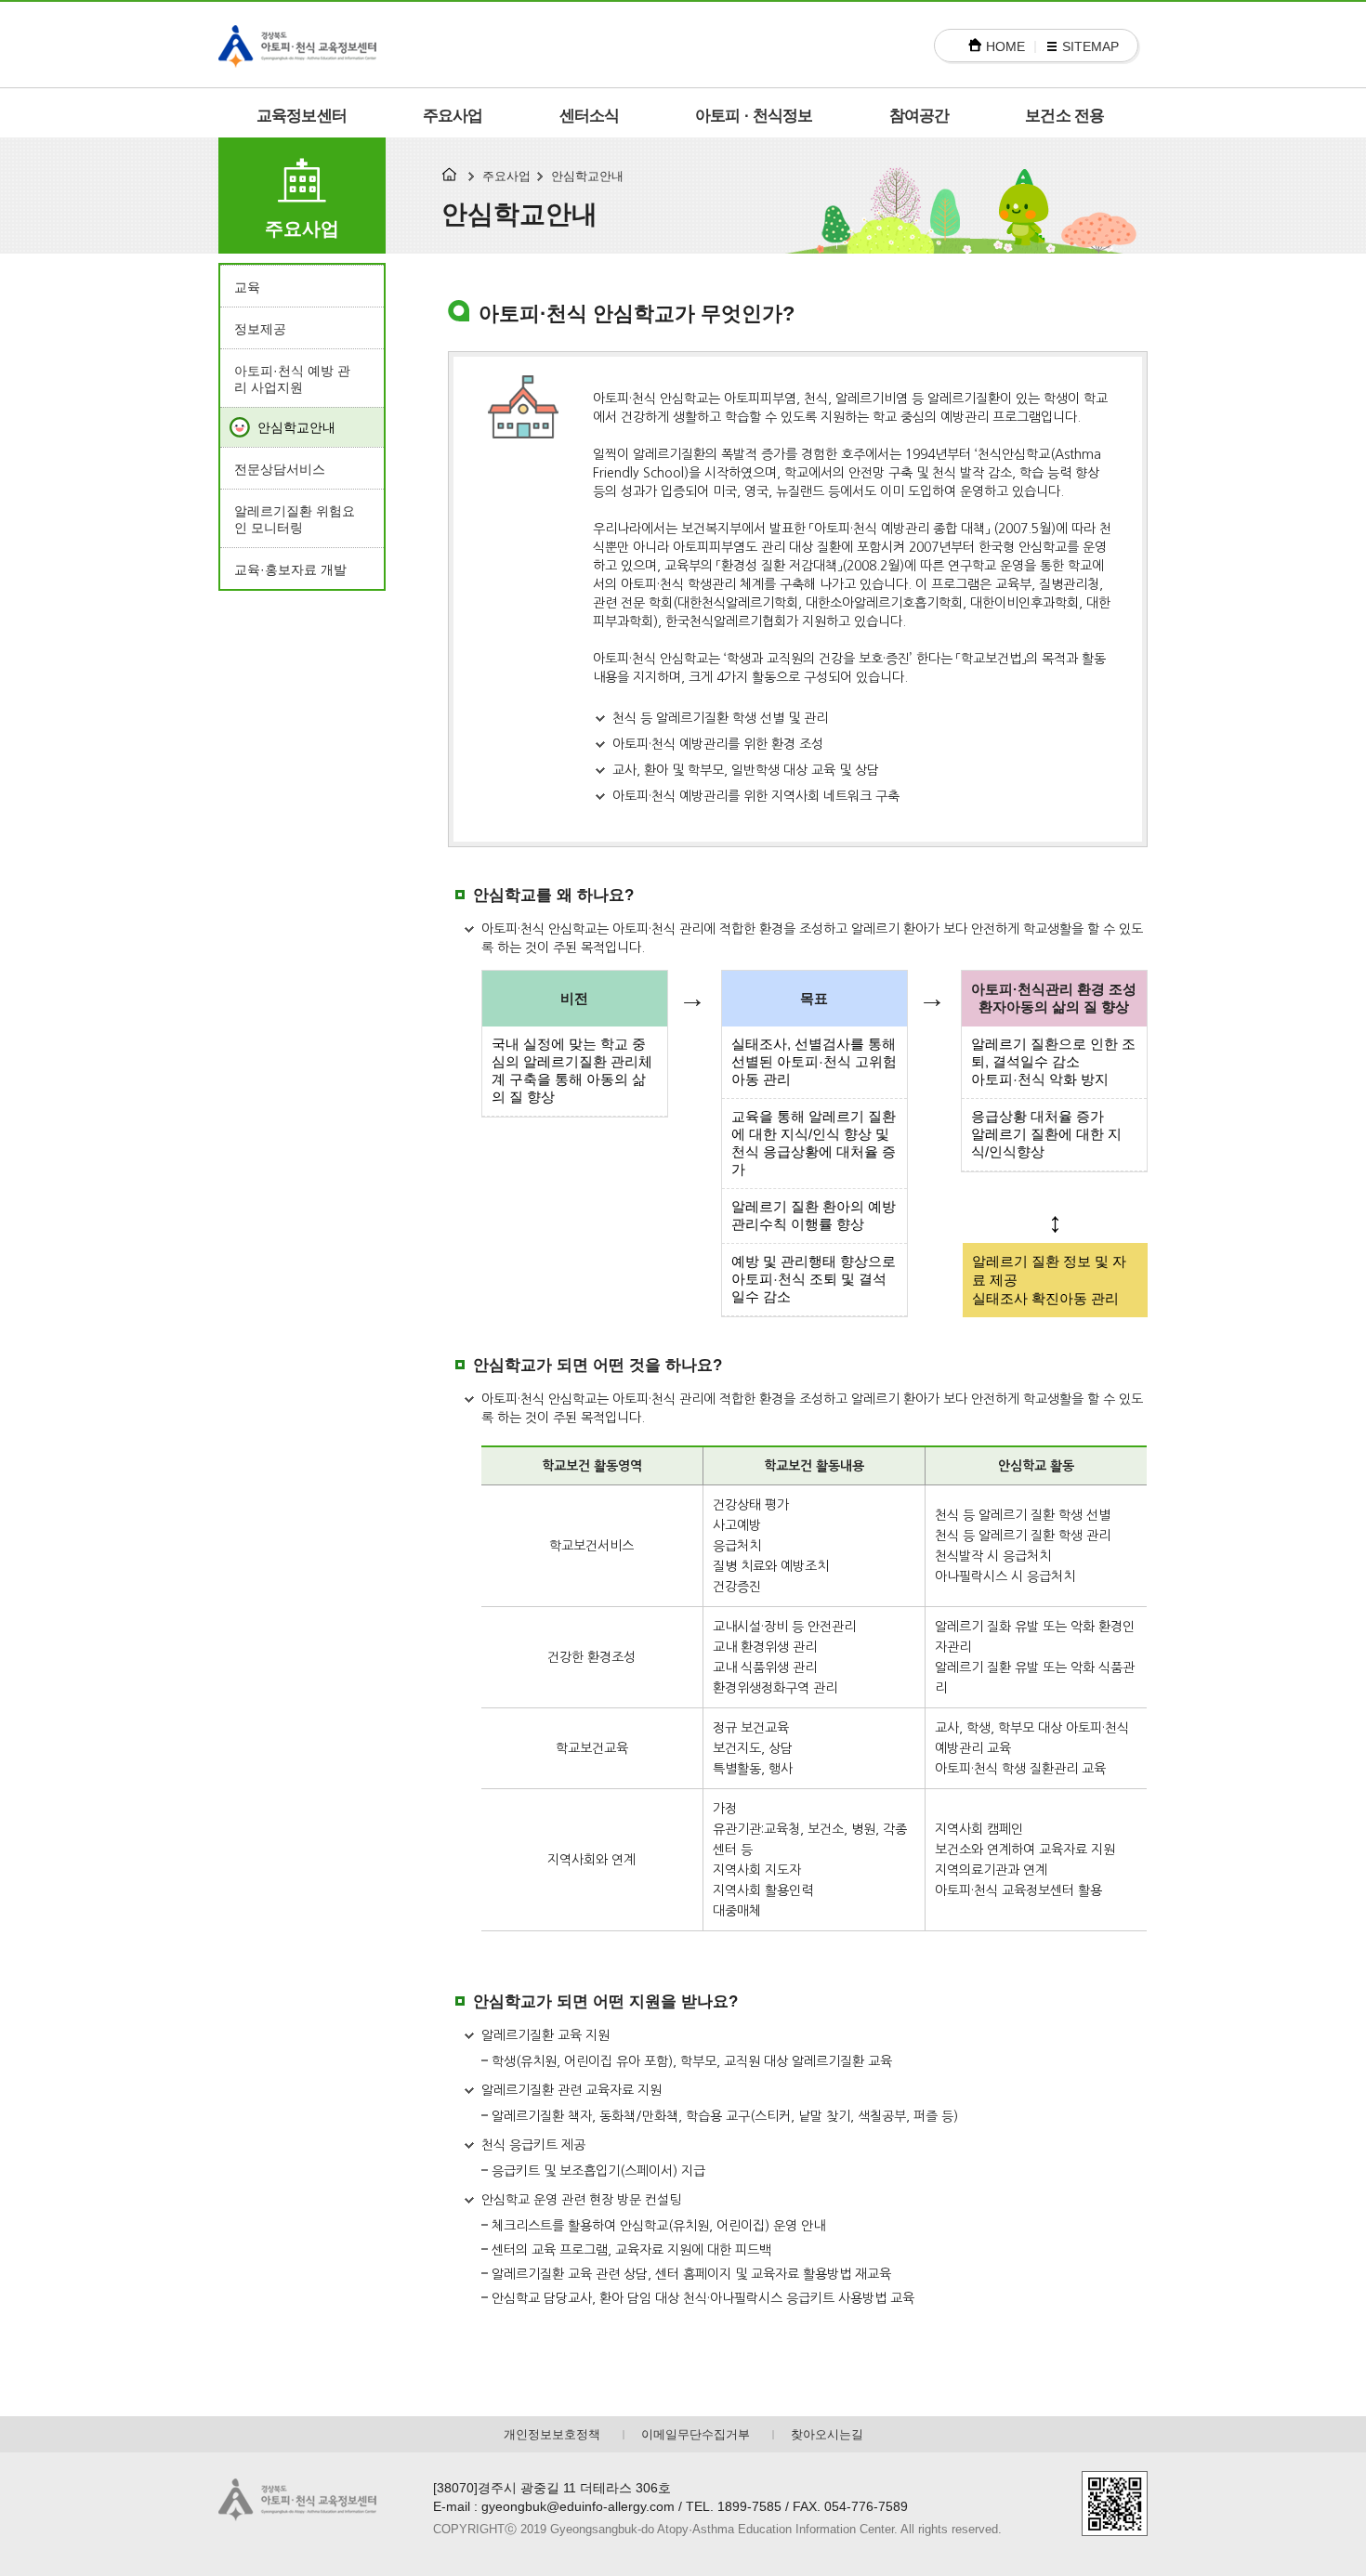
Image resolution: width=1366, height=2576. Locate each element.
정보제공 (260, 329)
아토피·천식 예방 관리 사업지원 (292, 379)
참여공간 (919, 116)
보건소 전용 (1064, 116)
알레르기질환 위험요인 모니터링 (295, 519)
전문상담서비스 (280, 469)
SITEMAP (1090, 46)
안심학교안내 (296, 427)
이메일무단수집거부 (696, 2434)
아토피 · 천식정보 (754, 116)
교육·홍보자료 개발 (290, 569)
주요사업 (453, 116)
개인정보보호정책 (552, 2434)
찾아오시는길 (827, 2434)
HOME (1005, 46)
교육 (247, 287)
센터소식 (590, 116)
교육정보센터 (302, 116)
